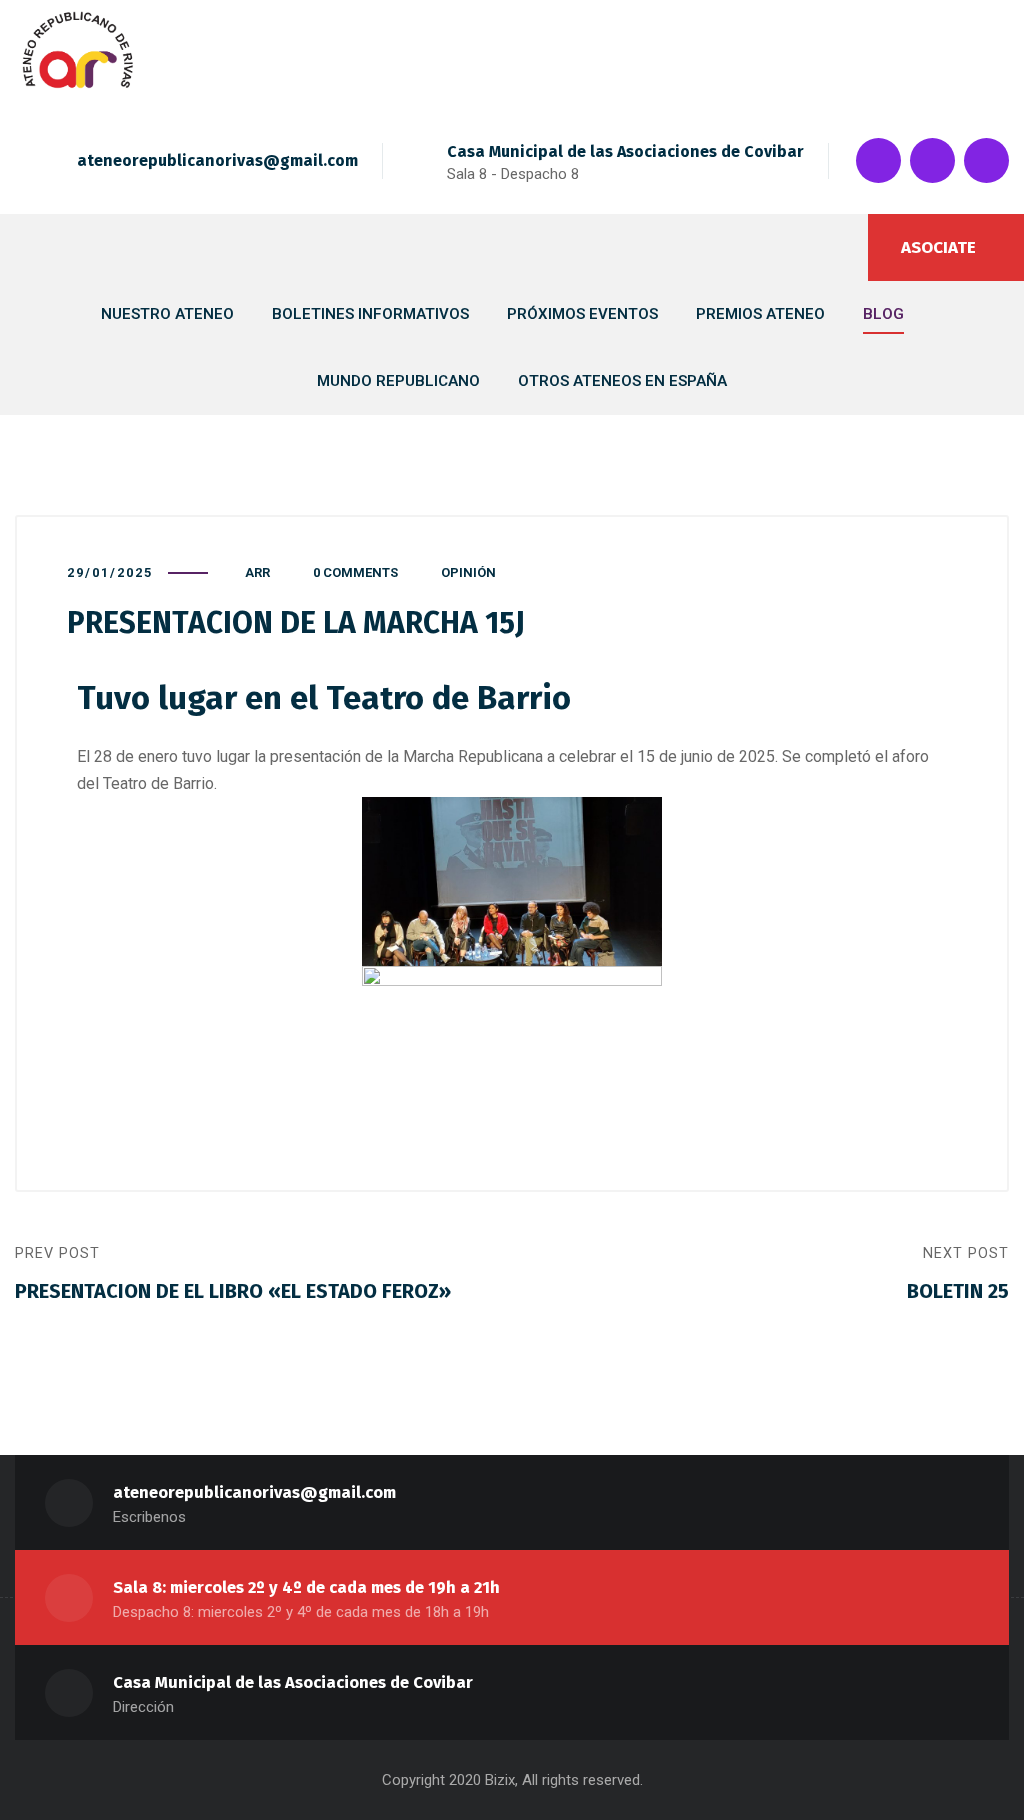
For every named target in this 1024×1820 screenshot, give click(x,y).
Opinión (468, 572)
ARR (257, 572)
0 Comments (355, 572)
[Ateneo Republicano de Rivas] (78, 54)
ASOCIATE (938, 247)
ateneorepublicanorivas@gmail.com (217, 160)
